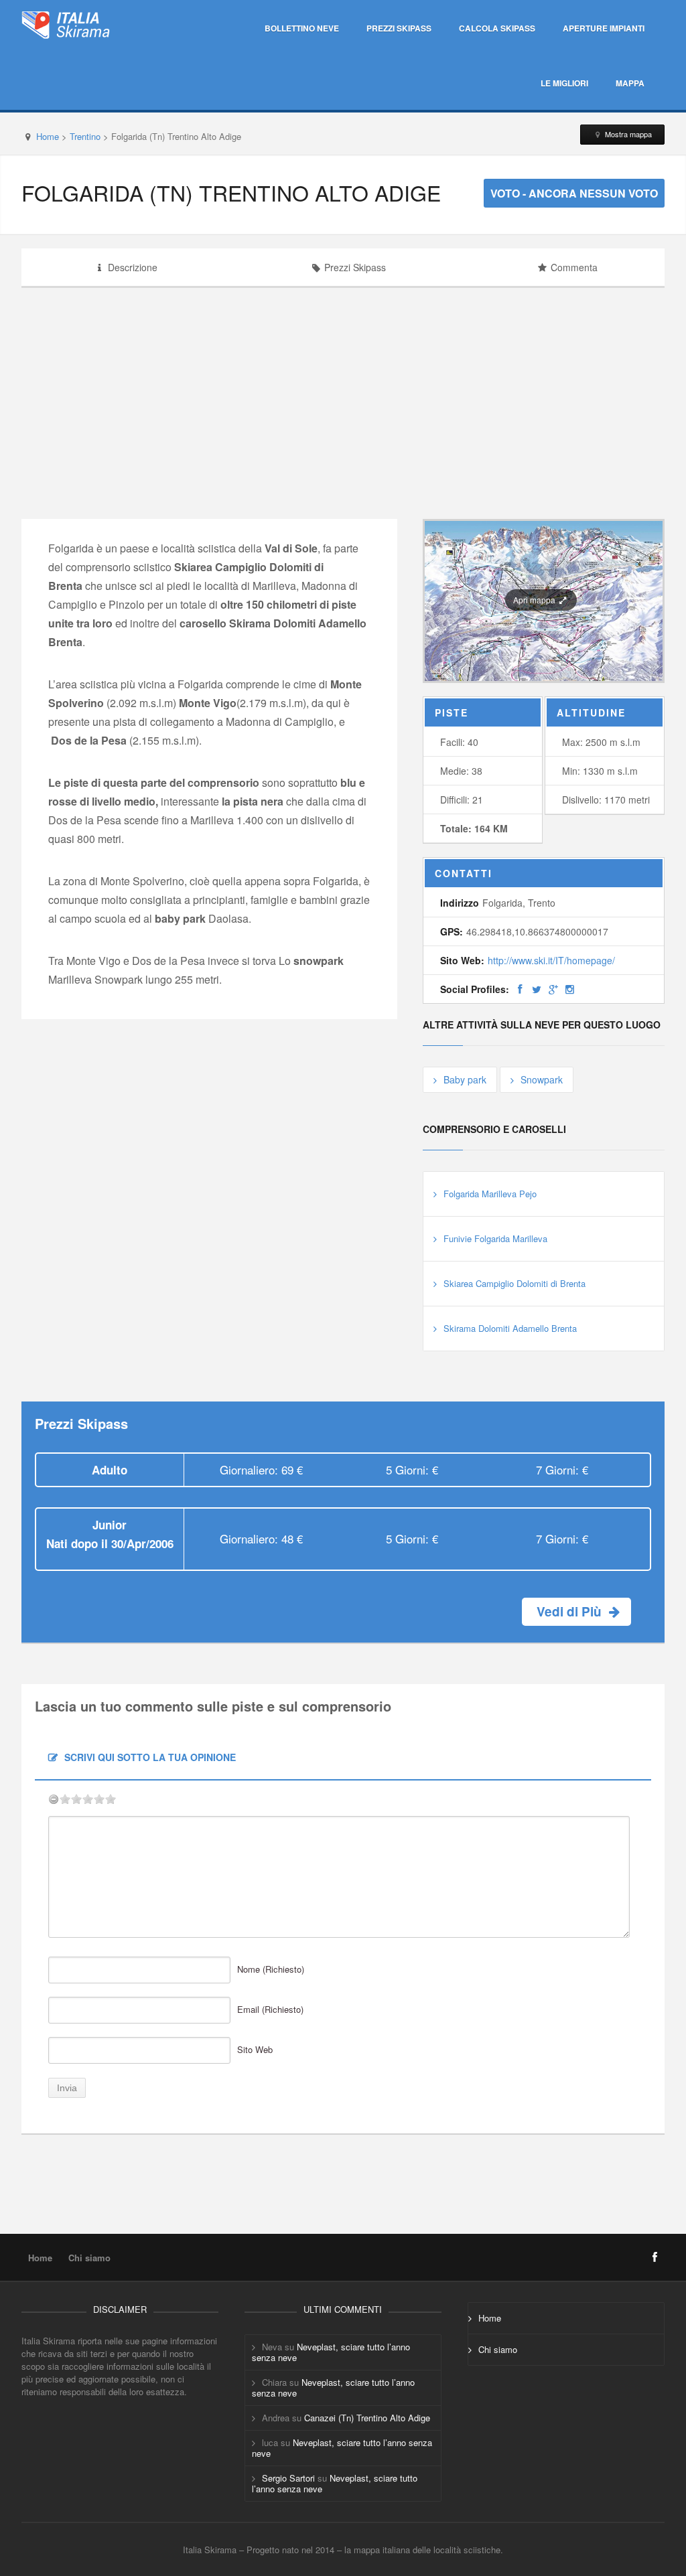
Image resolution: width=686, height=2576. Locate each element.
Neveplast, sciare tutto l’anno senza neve (331, 2352)
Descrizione (133, 267)
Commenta (574, 267)
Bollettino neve (302, 28)
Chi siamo (89, 2258)
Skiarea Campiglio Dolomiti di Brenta (514, 1283)
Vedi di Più (571, 1611)
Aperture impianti (604, 28)
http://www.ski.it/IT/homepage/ (551, 960)
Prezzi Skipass (399, 28)
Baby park (465, 1079)
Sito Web (255, 2049)
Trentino (85, 136)
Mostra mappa (627, 134)
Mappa (630, 83)
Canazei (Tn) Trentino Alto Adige (367, 2418)
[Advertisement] (566, 385)
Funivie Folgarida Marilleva (495, 1238)
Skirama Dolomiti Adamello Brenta (510, 1328)
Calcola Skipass (497, 28)
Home (48, 136)
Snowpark (542, 1079)
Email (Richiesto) (270, 2009)
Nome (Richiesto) (271, 1969)
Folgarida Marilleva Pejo (490, 1194)
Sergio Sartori (288, 2478)
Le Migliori (564, 83)
